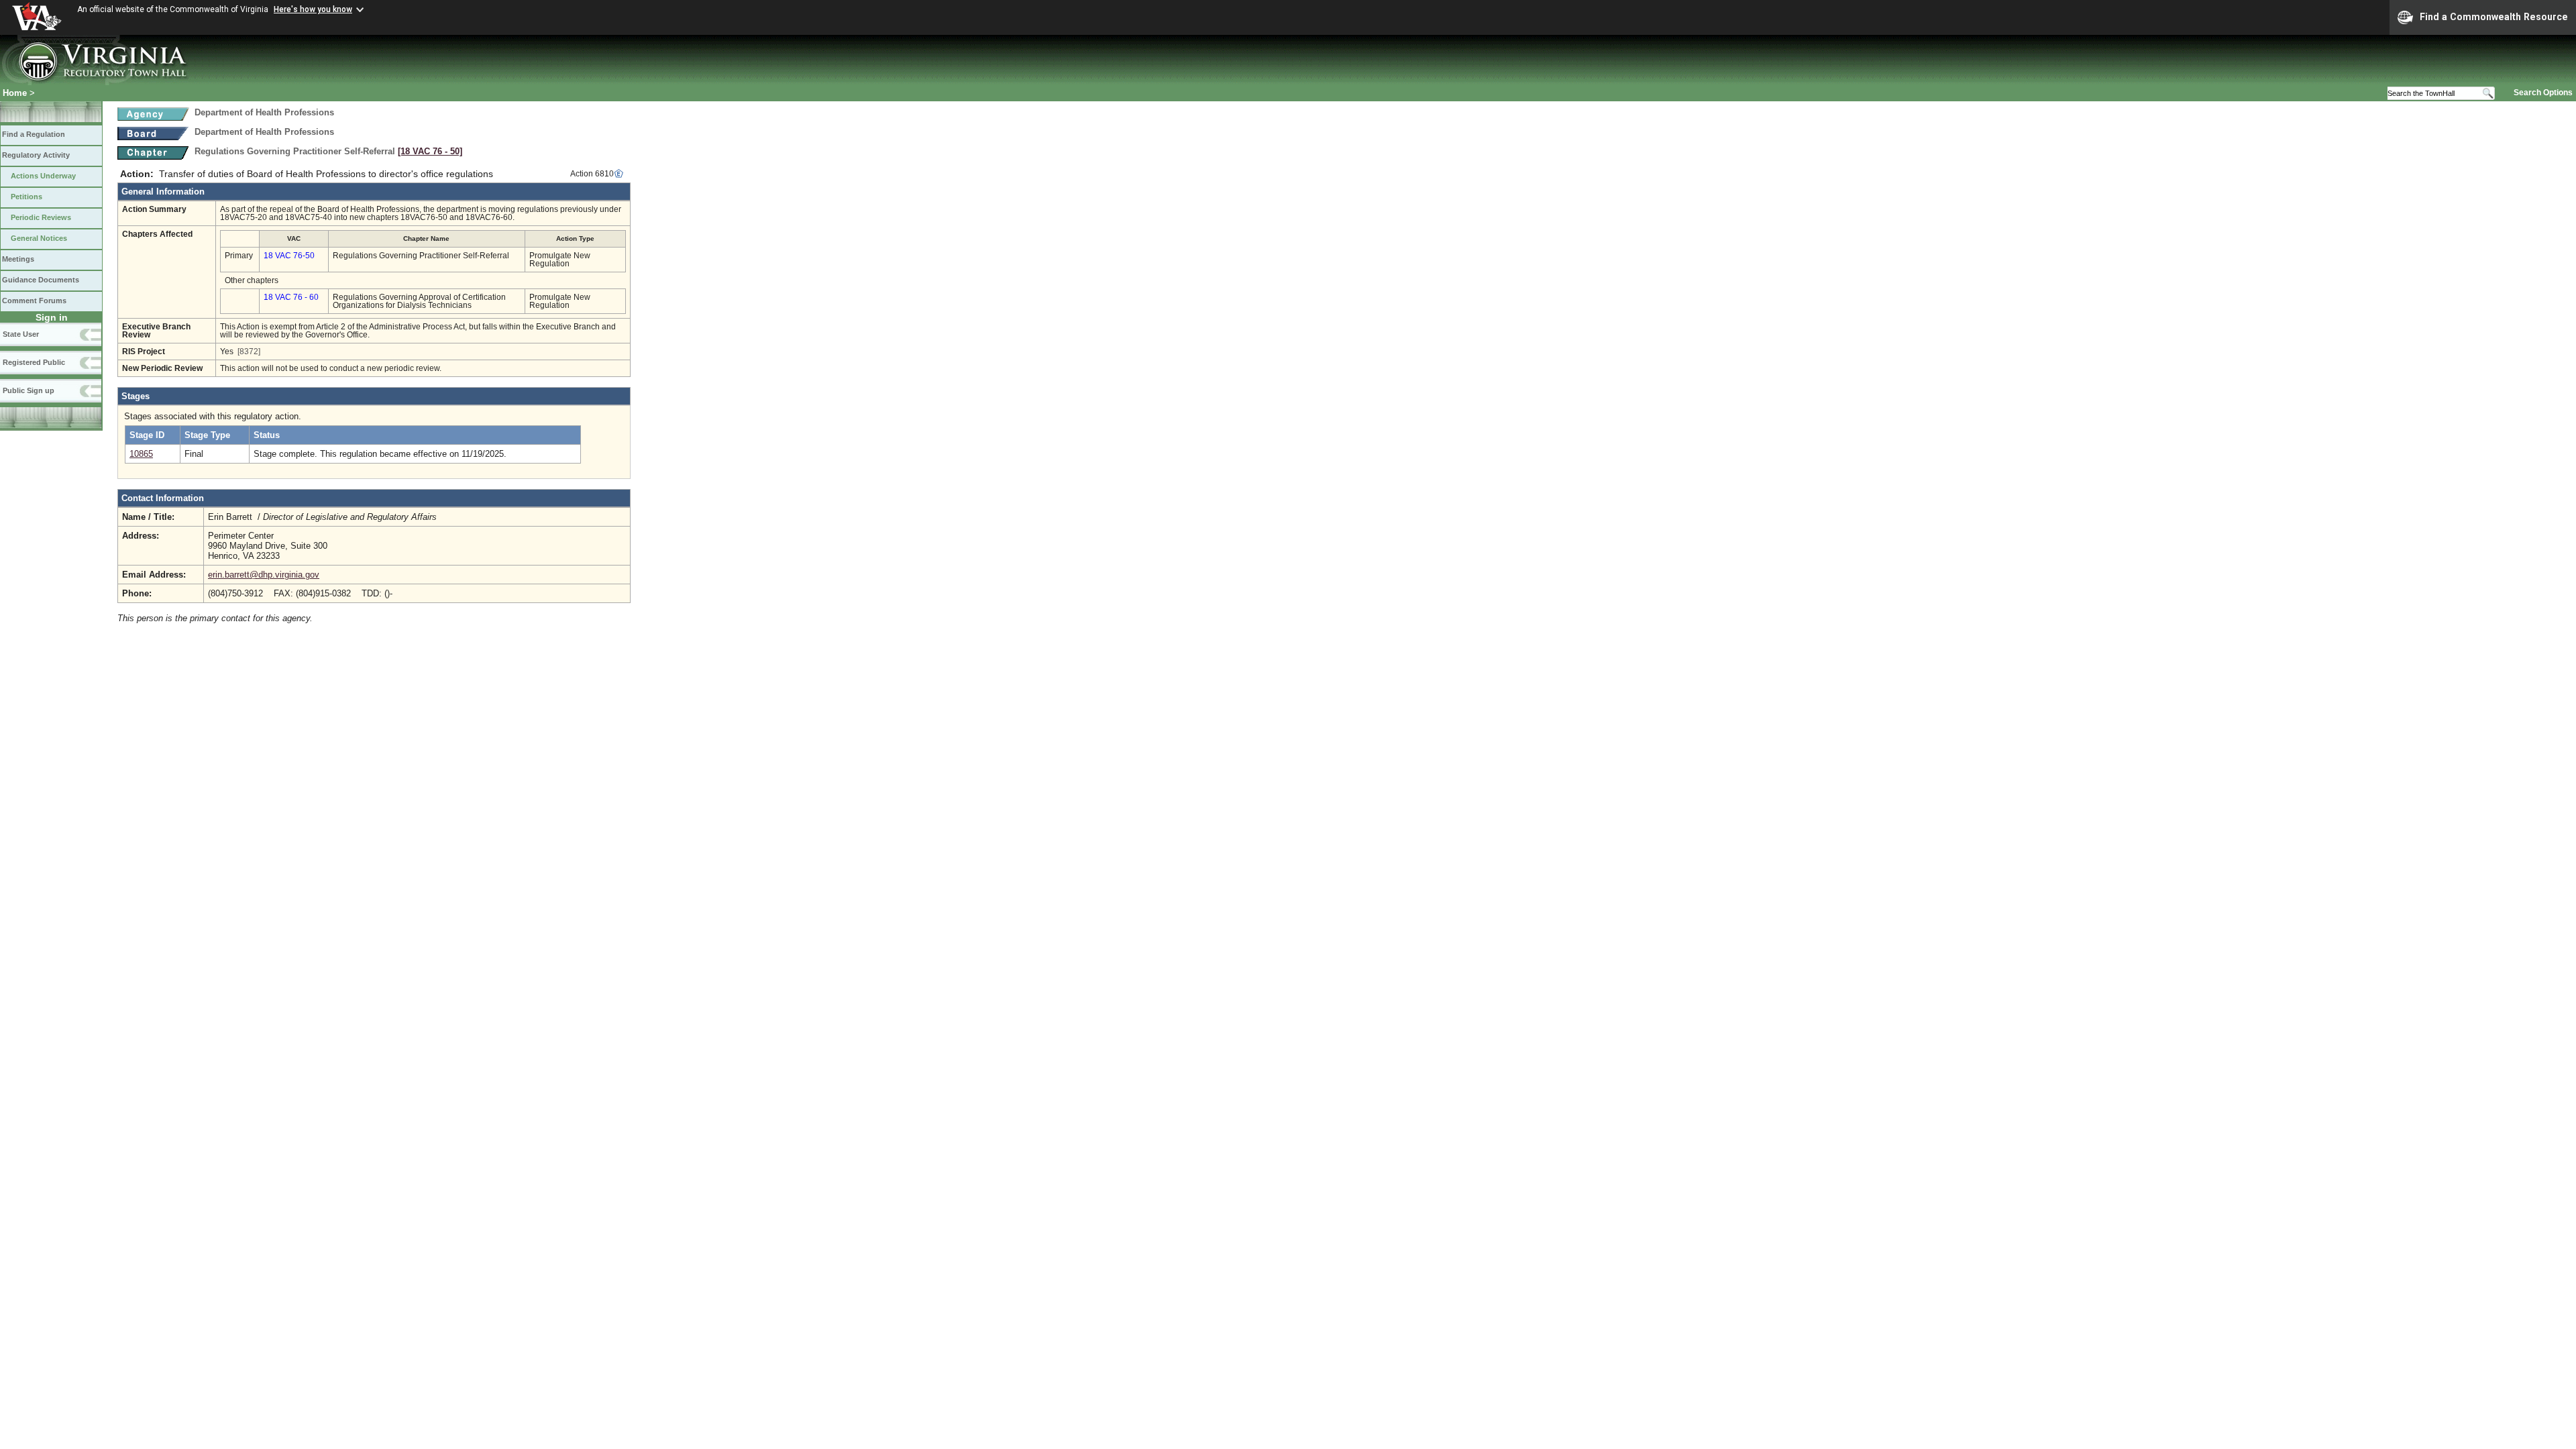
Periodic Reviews (41, 217)
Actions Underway (43, 176)
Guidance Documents (41, 280)
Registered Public (34, 362)
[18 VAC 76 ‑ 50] (430, 151)
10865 (141, 454)
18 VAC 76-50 (289, 256)
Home (15, 93)
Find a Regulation (34, 134)
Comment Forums (34, 301)
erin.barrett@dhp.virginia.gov (264, 575)
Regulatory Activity (36, 155)
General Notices (39, 238)
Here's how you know (313, 9)
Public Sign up (29, 390)
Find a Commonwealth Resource (2494, 17)
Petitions (26, 197)
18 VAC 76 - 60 (291, 297)
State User (21, 334)
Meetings (18, 259)
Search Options (2543, 93)
